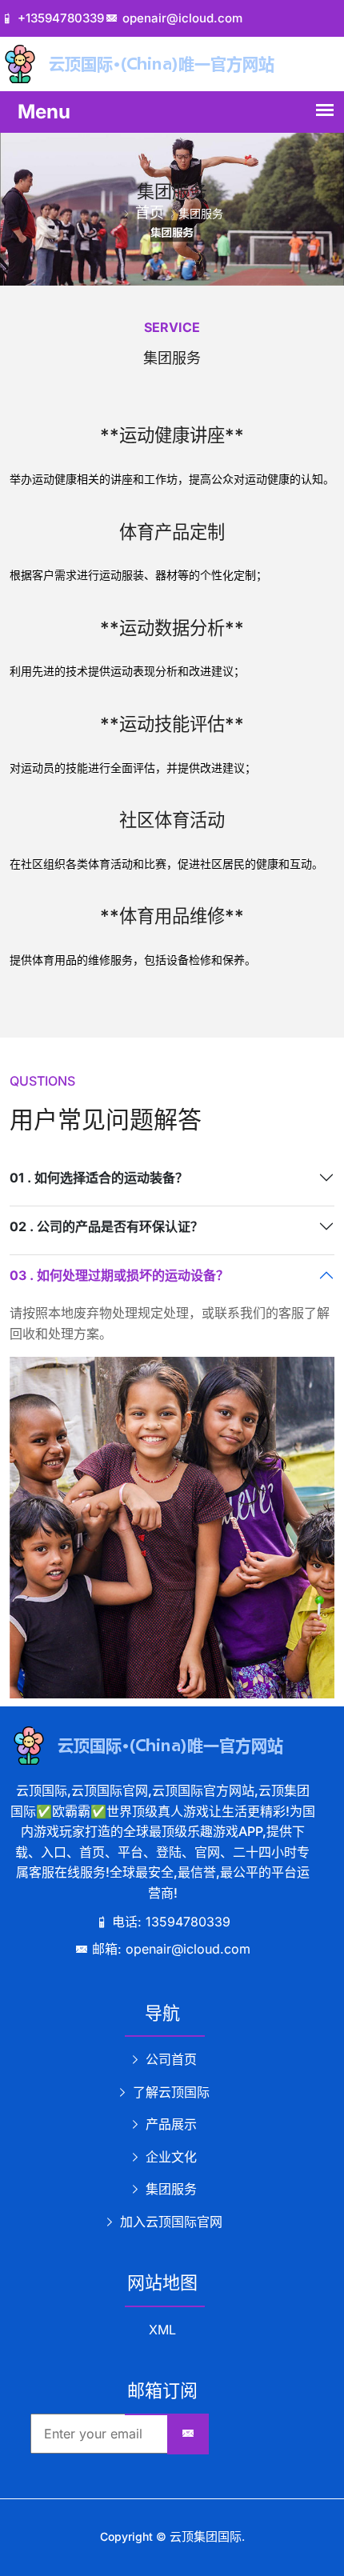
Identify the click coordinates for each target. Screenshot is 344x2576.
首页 (150, 212)
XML (162, 2330)
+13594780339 (61, 18)
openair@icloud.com (182, 18)
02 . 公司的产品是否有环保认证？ (106, 1226)
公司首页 (169, 2059)
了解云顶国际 (169, 2092)
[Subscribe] (188, 2434)
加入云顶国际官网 (169, 2222)
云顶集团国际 (206, 2536)
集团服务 (169, 2189)
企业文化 (169, 2157)
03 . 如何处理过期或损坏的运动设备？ (119, 1275)
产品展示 (169, 2124)
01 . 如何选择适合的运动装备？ (99, 1178)
